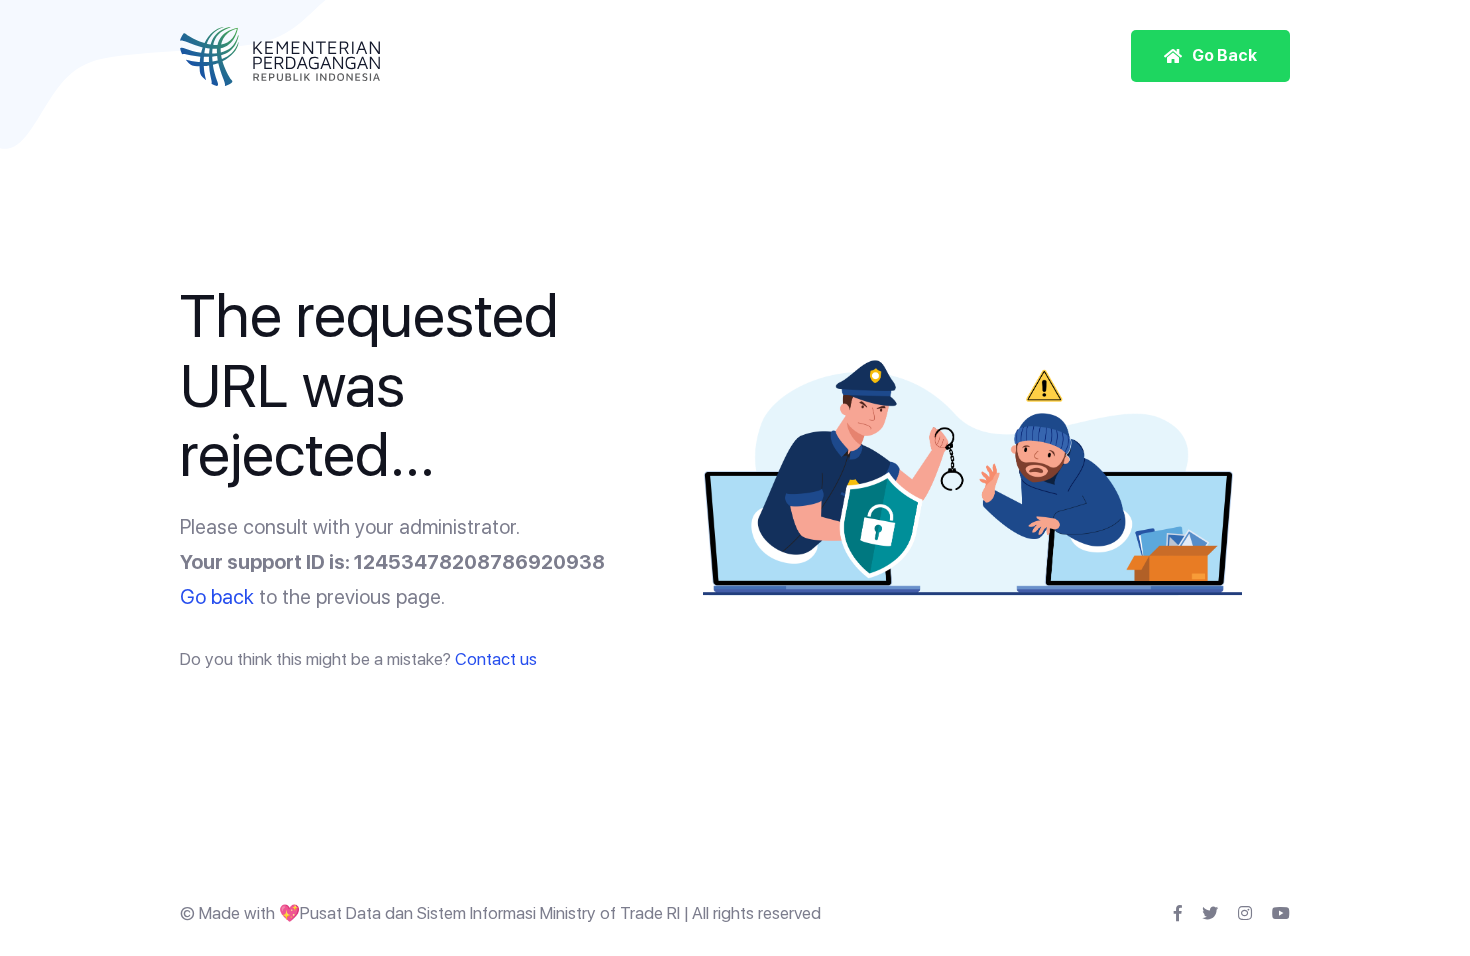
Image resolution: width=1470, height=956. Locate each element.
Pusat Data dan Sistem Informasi (418, 913)
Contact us (496, 659)
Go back (217, 597)
